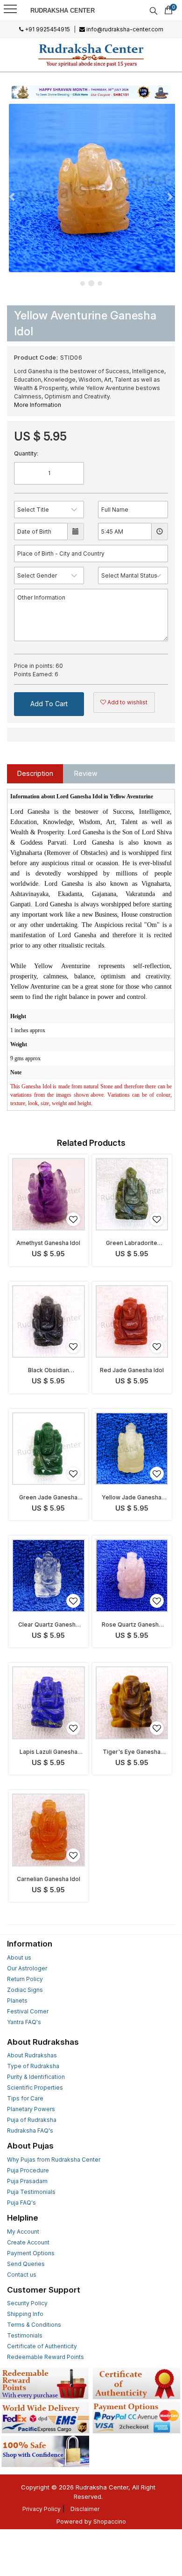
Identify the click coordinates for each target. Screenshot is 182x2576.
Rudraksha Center (63, 11)
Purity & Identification (36, 2077)
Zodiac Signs (25, 1990)
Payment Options (31, 2253)
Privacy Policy (42, 2509)
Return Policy (25, 1979)
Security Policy (27, 2303)
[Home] (91, 55)
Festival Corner (28, 2011)
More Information (38, 405)
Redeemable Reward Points (45, 2357)
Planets (17, 2001)
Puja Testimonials (31, 2192)
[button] (13, 196)
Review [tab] (86, 773)
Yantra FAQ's (24, 2022)
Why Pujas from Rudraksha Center (54, 2160)
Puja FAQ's (21, 2203)
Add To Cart (49, 704)
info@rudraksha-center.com (124, 29)
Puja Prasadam (27, 2181)
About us (19, 1957)
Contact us (22, 2275)
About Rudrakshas (32, 2055)
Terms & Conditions (34, 2325)
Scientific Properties (35, 2088)
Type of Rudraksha (33, 2066)
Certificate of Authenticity (42, 2346)
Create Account (28, 2242)
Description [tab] (35, 773)
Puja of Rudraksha (32, 2120)
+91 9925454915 (47, 29)
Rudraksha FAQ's (30, 2131)
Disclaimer (85, 2509)
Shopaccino (110, 2522)
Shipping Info (25, 2314)
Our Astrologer (27, 1968)
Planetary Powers (31, 2109)
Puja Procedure (28, 2170)
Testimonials (25, 2335)
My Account (23, 2232)
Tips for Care (25, 2098)
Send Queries (26, 2264)
